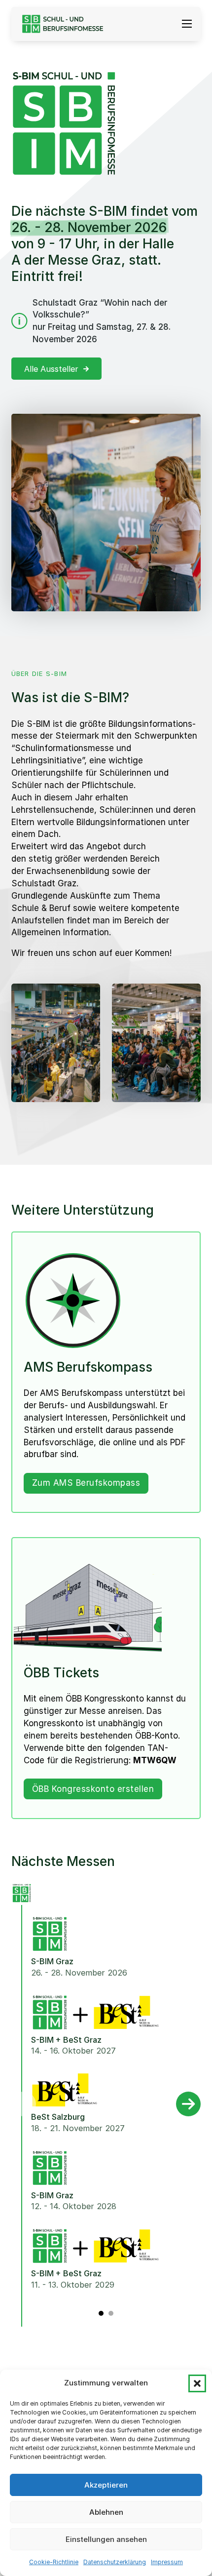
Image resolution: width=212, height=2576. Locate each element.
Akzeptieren (106, 2485)
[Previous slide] (24, 2104)
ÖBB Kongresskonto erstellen (93, 1789)
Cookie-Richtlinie (54, 2562)
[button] (197, 2383)
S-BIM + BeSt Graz (66, 2040)
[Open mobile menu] (187, 24)
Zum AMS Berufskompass (86, 1483)
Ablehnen (106, 2512)
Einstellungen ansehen (106, 2539)
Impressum (167, 2562)
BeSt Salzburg (58, 2117)
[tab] (101, 2313)
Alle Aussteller (51, 369)
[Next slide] (188, 2104)
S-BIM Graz (52, 1961)
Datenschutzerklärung (115, 2562)
